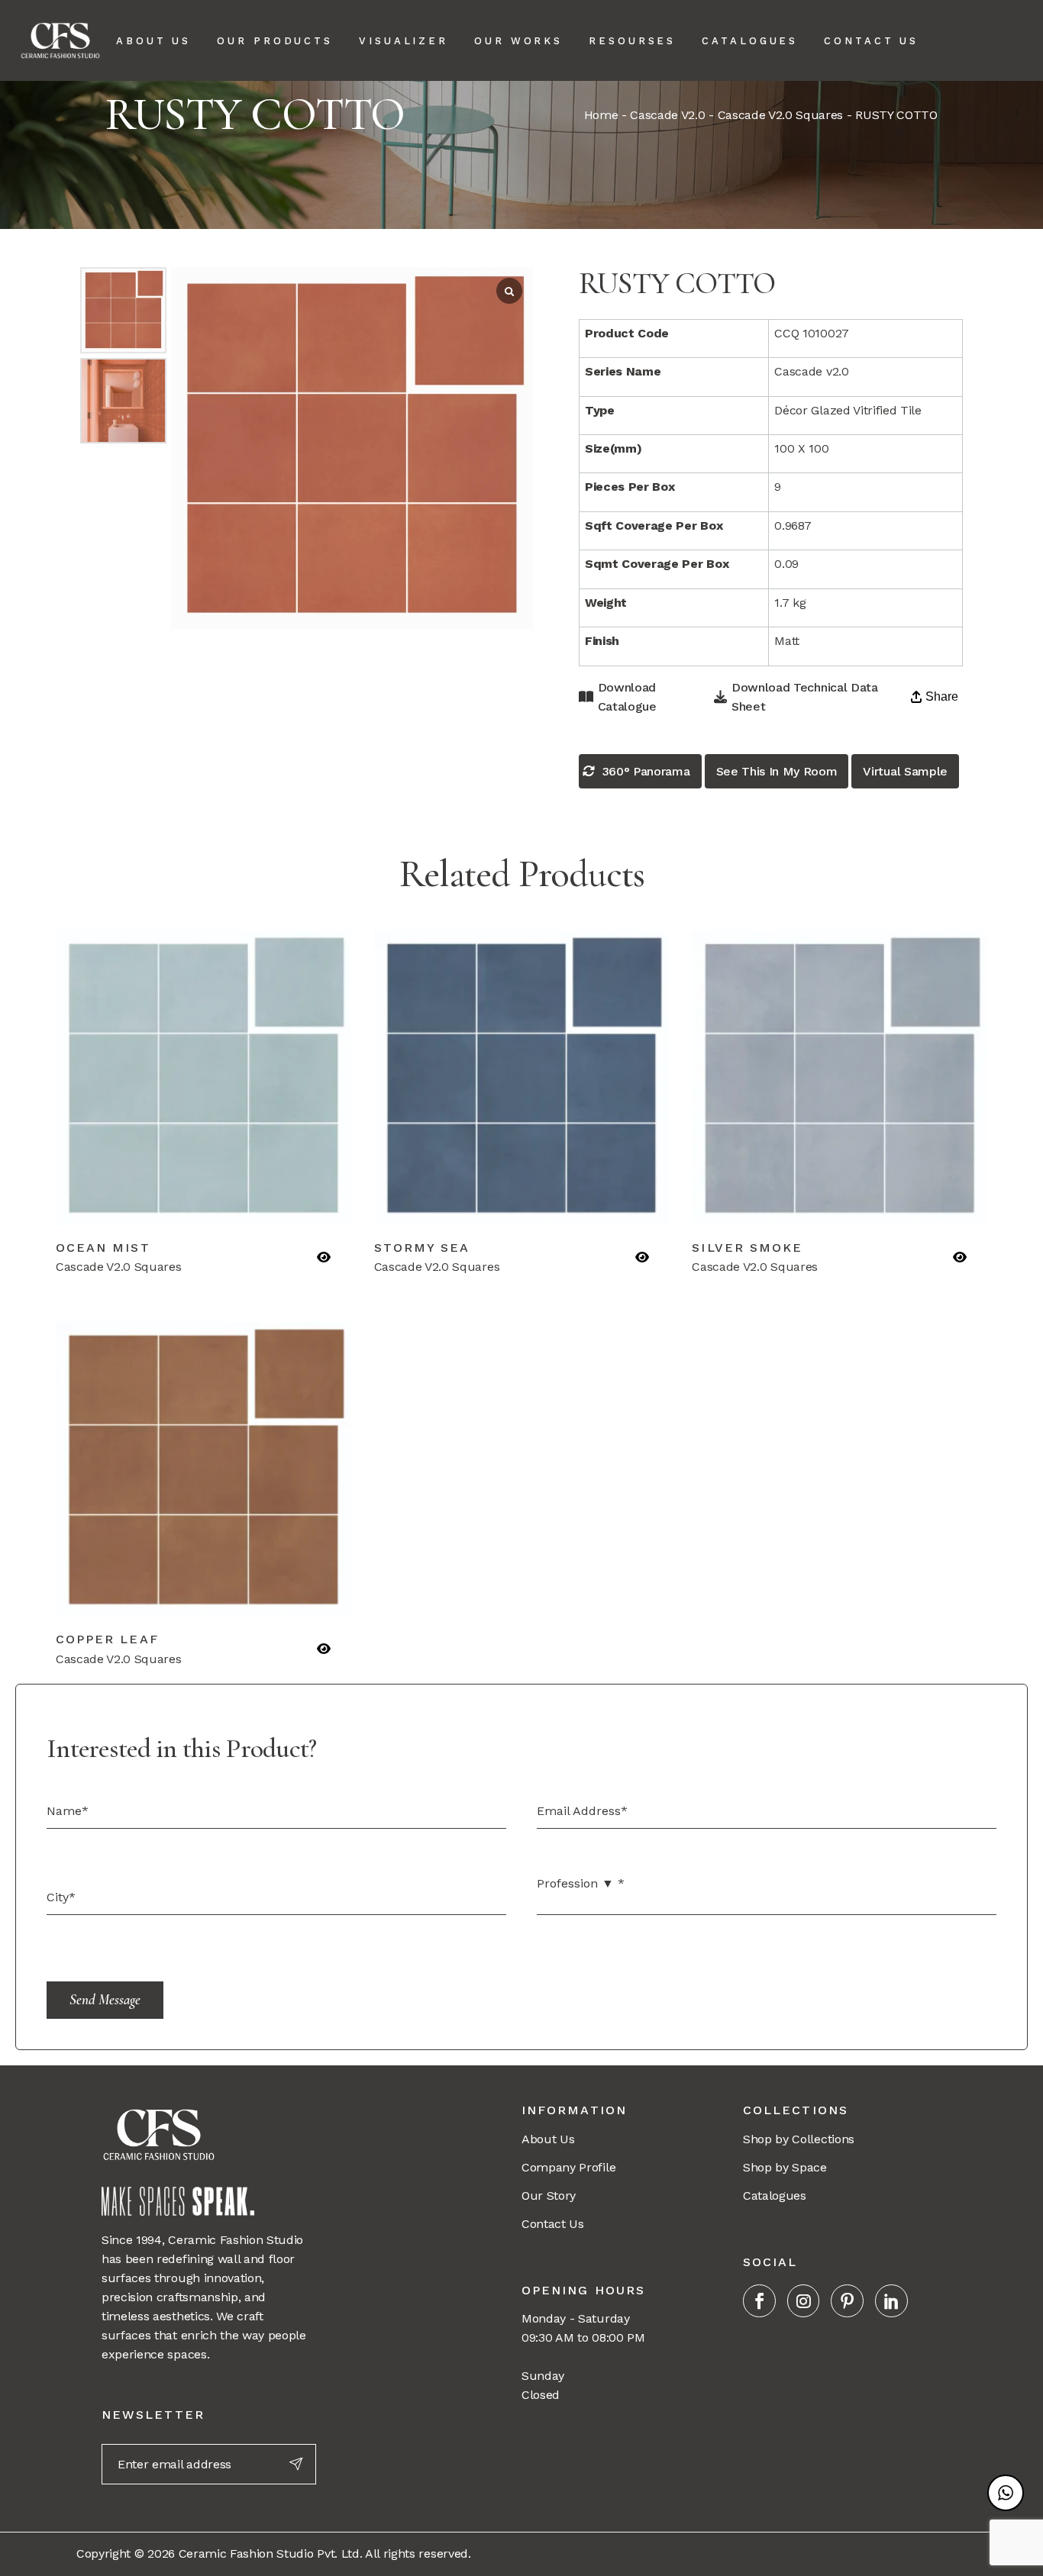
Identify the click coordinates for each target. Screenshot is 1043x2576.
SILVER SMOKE (747, 1248)
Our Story (549, 2196)
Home (601, 115)
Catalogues (775, 2196)
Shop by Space (785, 2167)
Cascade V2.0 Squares (781, 115)
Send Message (105, 1999)
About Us (548, 2139)
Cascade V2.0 (667, 115)
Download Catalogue (627, 697)
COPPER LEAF (107, 1639)
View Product (132, 1206)
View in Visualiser (274, 1206)
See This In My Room (777, 771)
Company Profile (568, 2167)
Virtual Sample (905, 771)
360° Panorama (646, 771)
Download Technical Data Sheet (805, 697)
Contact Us (553, 2224)
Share (942, 696)
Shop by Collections (799, 2139)
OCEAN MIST (103, 1248)
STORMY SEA (422, 1248)
